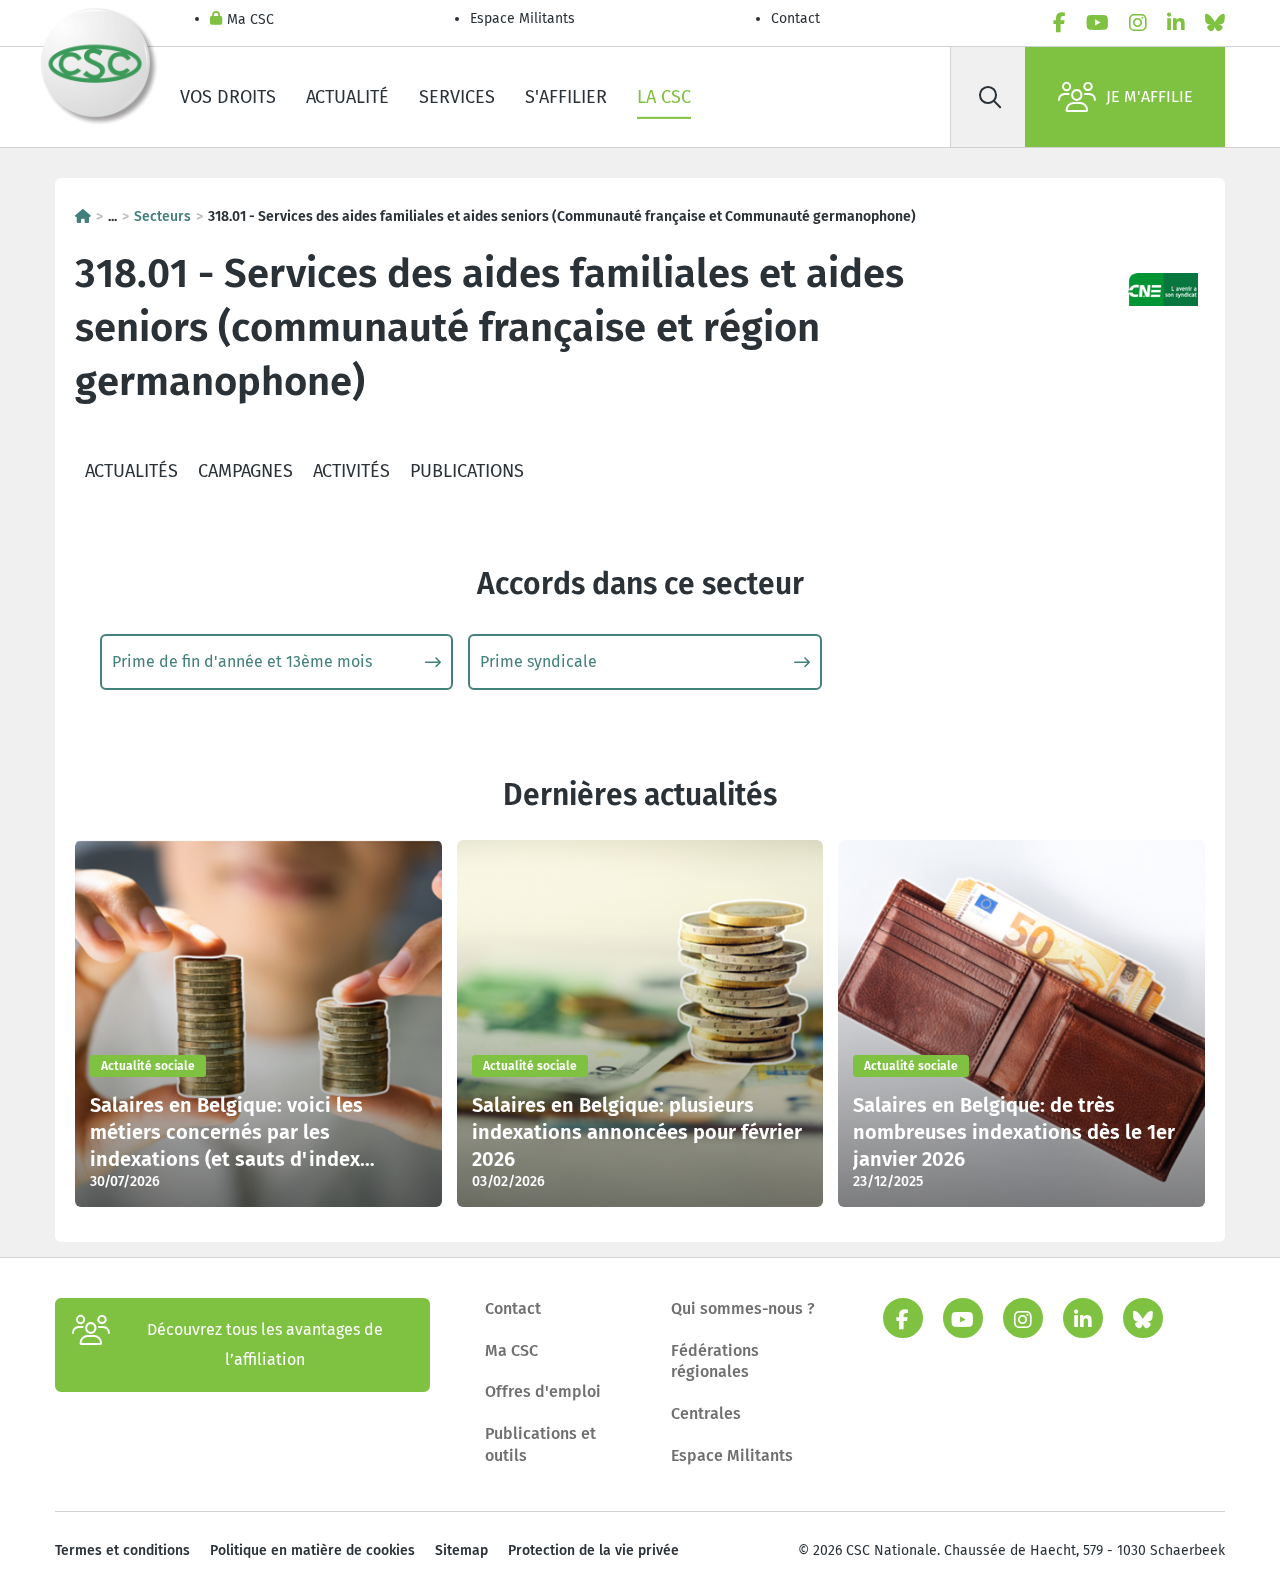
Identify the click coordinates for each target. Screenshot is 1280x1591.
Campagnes (245, 471)
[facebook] (1059, 23)
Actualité (347, 97)
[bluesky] (1215, 23)
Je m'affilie (1149, 96)
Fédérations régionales (715, 1361)
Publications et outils (540, 1444)
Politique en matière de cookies (312, 1550)
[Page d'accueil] (83, 216)
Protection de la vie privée (593, 1550)
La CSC (664, 97)
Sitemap (461, 1550)
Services (457, 97)
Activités (351, 471)
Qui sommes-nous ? (743, 1308)
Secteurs (162, 216)
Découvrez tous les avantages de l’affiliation (265, 1344)
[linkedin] (1176, 23)
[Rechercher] (990, 97)
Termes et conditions (122, 1550)
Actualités (131, 471)
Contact (795, 18)
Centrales (706, 1413)
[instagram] (1138, 23)
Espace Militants (522, 18)
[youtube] (1097, 23)
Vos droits (228, 97)
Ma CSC (250, 19)
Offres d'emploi (543, 1391)
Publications (467, 471)
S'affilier (566, 97)
